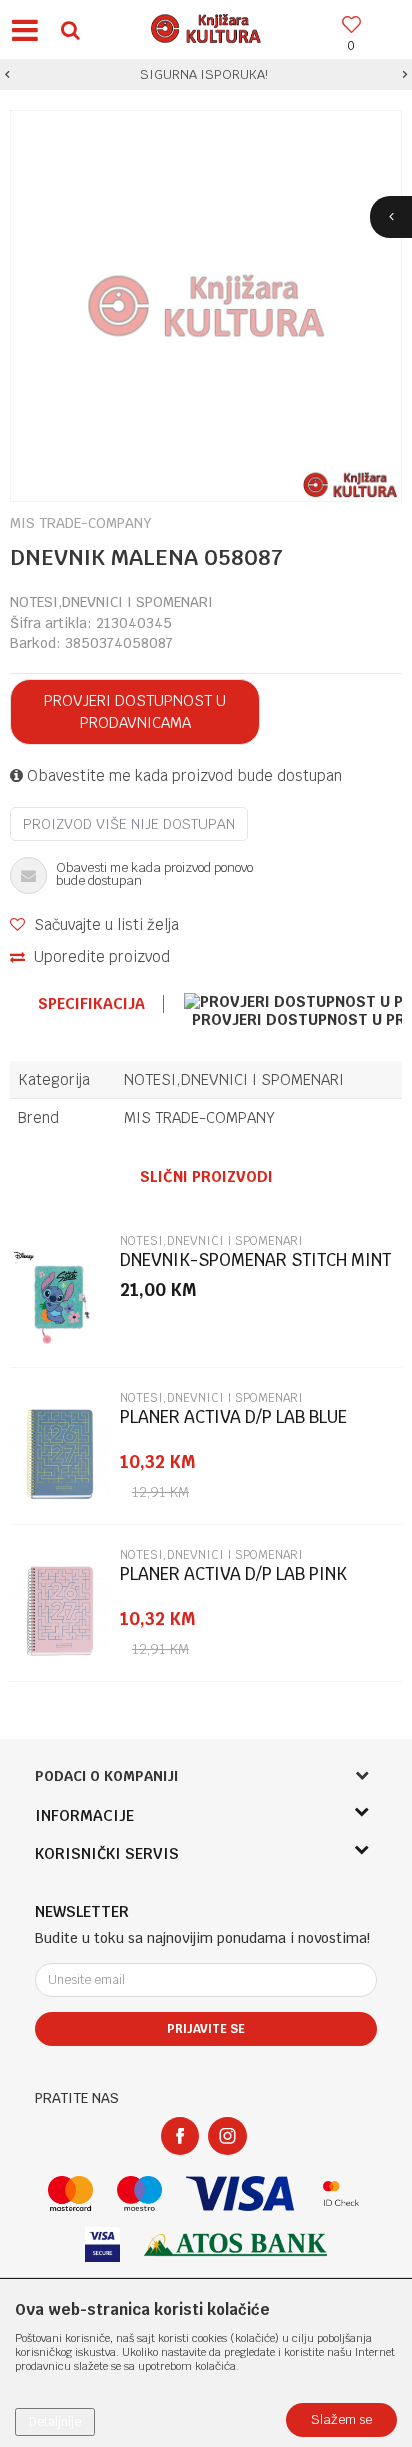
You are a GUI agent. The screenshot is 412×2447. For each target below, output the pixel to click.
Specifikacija (91, 1004)
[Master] (70, 2193)
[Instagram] (227, 2136)
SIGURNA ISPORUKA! (204, 74)
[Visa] (240, 2193)
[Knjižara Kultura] (206, 26)
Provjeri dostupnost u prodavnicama (135, 711)
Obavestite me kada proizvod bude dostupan (182, 775)
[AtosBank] (236, 2244)
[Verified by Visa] (102, 2244)
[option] (206, 75)
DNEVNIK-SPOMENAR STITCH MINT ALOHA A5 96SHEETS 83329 (255, 1268)
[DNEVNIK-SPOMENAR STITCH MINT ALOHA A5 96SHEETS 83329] (60, 1297)
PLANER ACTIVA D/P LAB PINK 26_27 (233, 1582)
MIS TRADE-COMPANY (199, 1117)
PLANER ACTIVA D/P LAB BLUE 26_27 (233, 1425)
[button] (70, 29)
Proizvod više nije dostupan (129, 824)
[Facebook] (180, 2136)
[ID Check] (341, 2193)
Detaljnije (55, 2422)
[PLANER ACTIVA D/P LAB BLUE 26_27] (60, 1454)
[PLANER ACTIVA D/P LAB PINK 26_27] (60, 1611)
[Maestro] (139, 2193)
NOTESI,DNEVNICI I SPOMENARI (111, 602)
